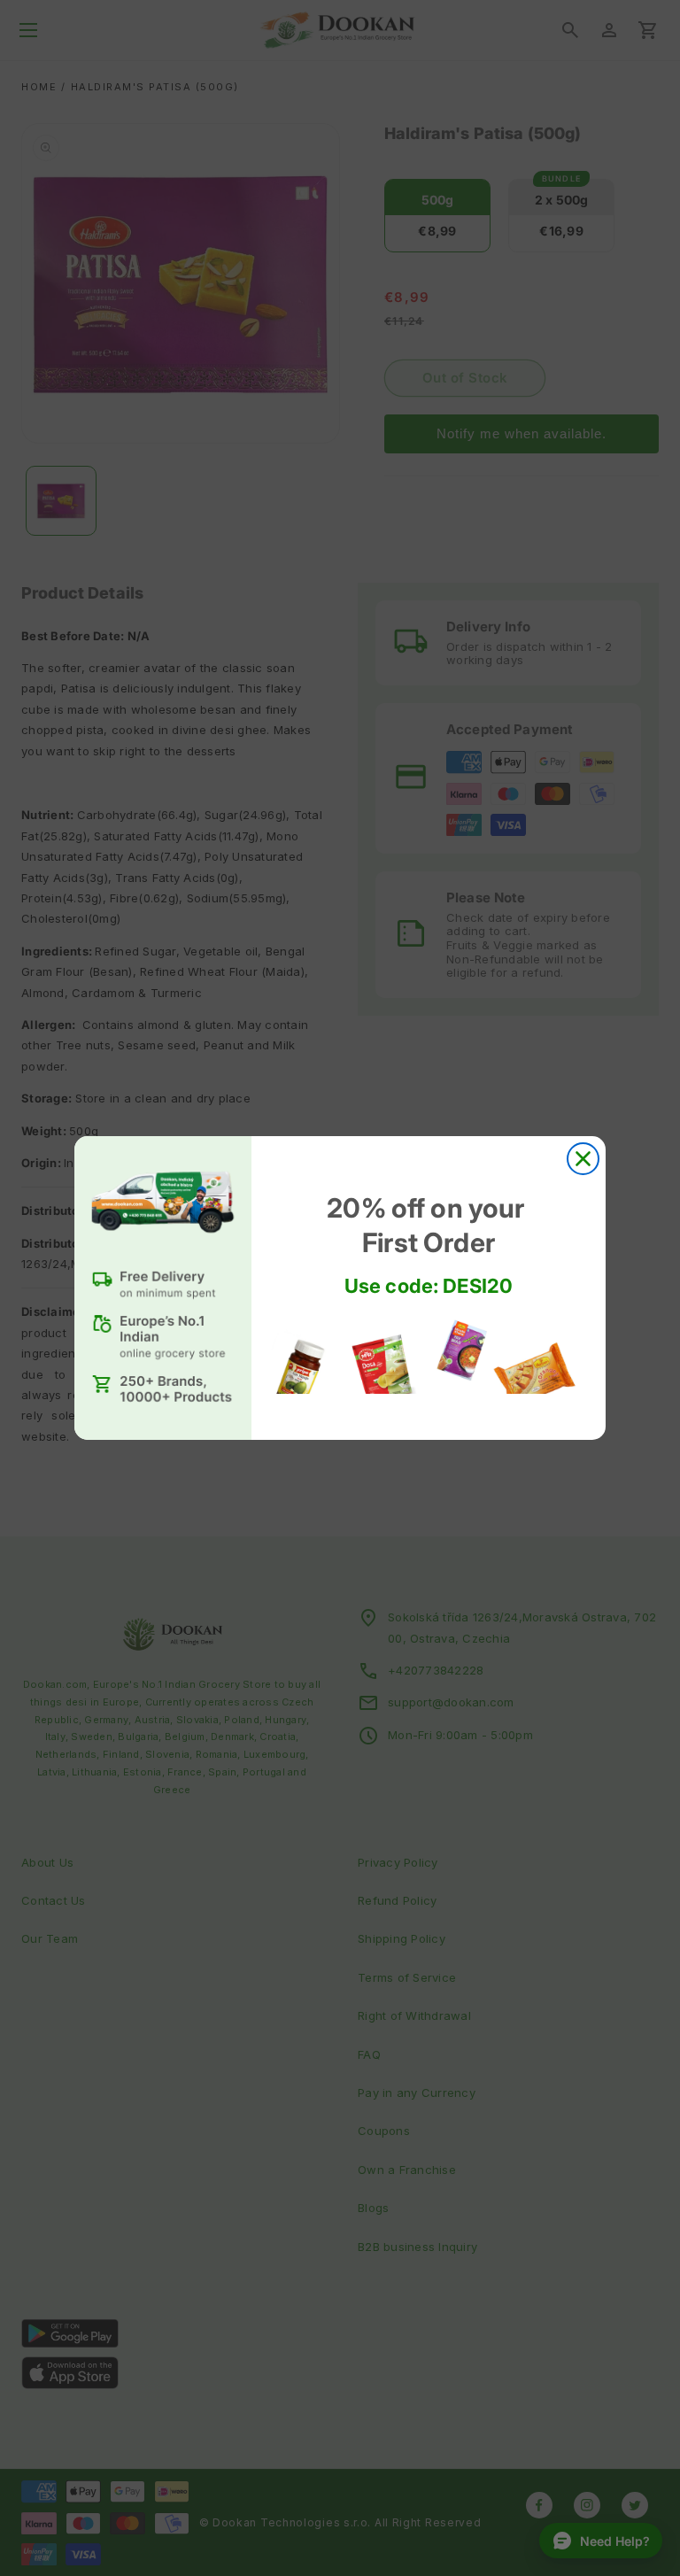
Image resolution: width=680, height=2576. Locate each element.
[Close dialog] (583, 1159)
